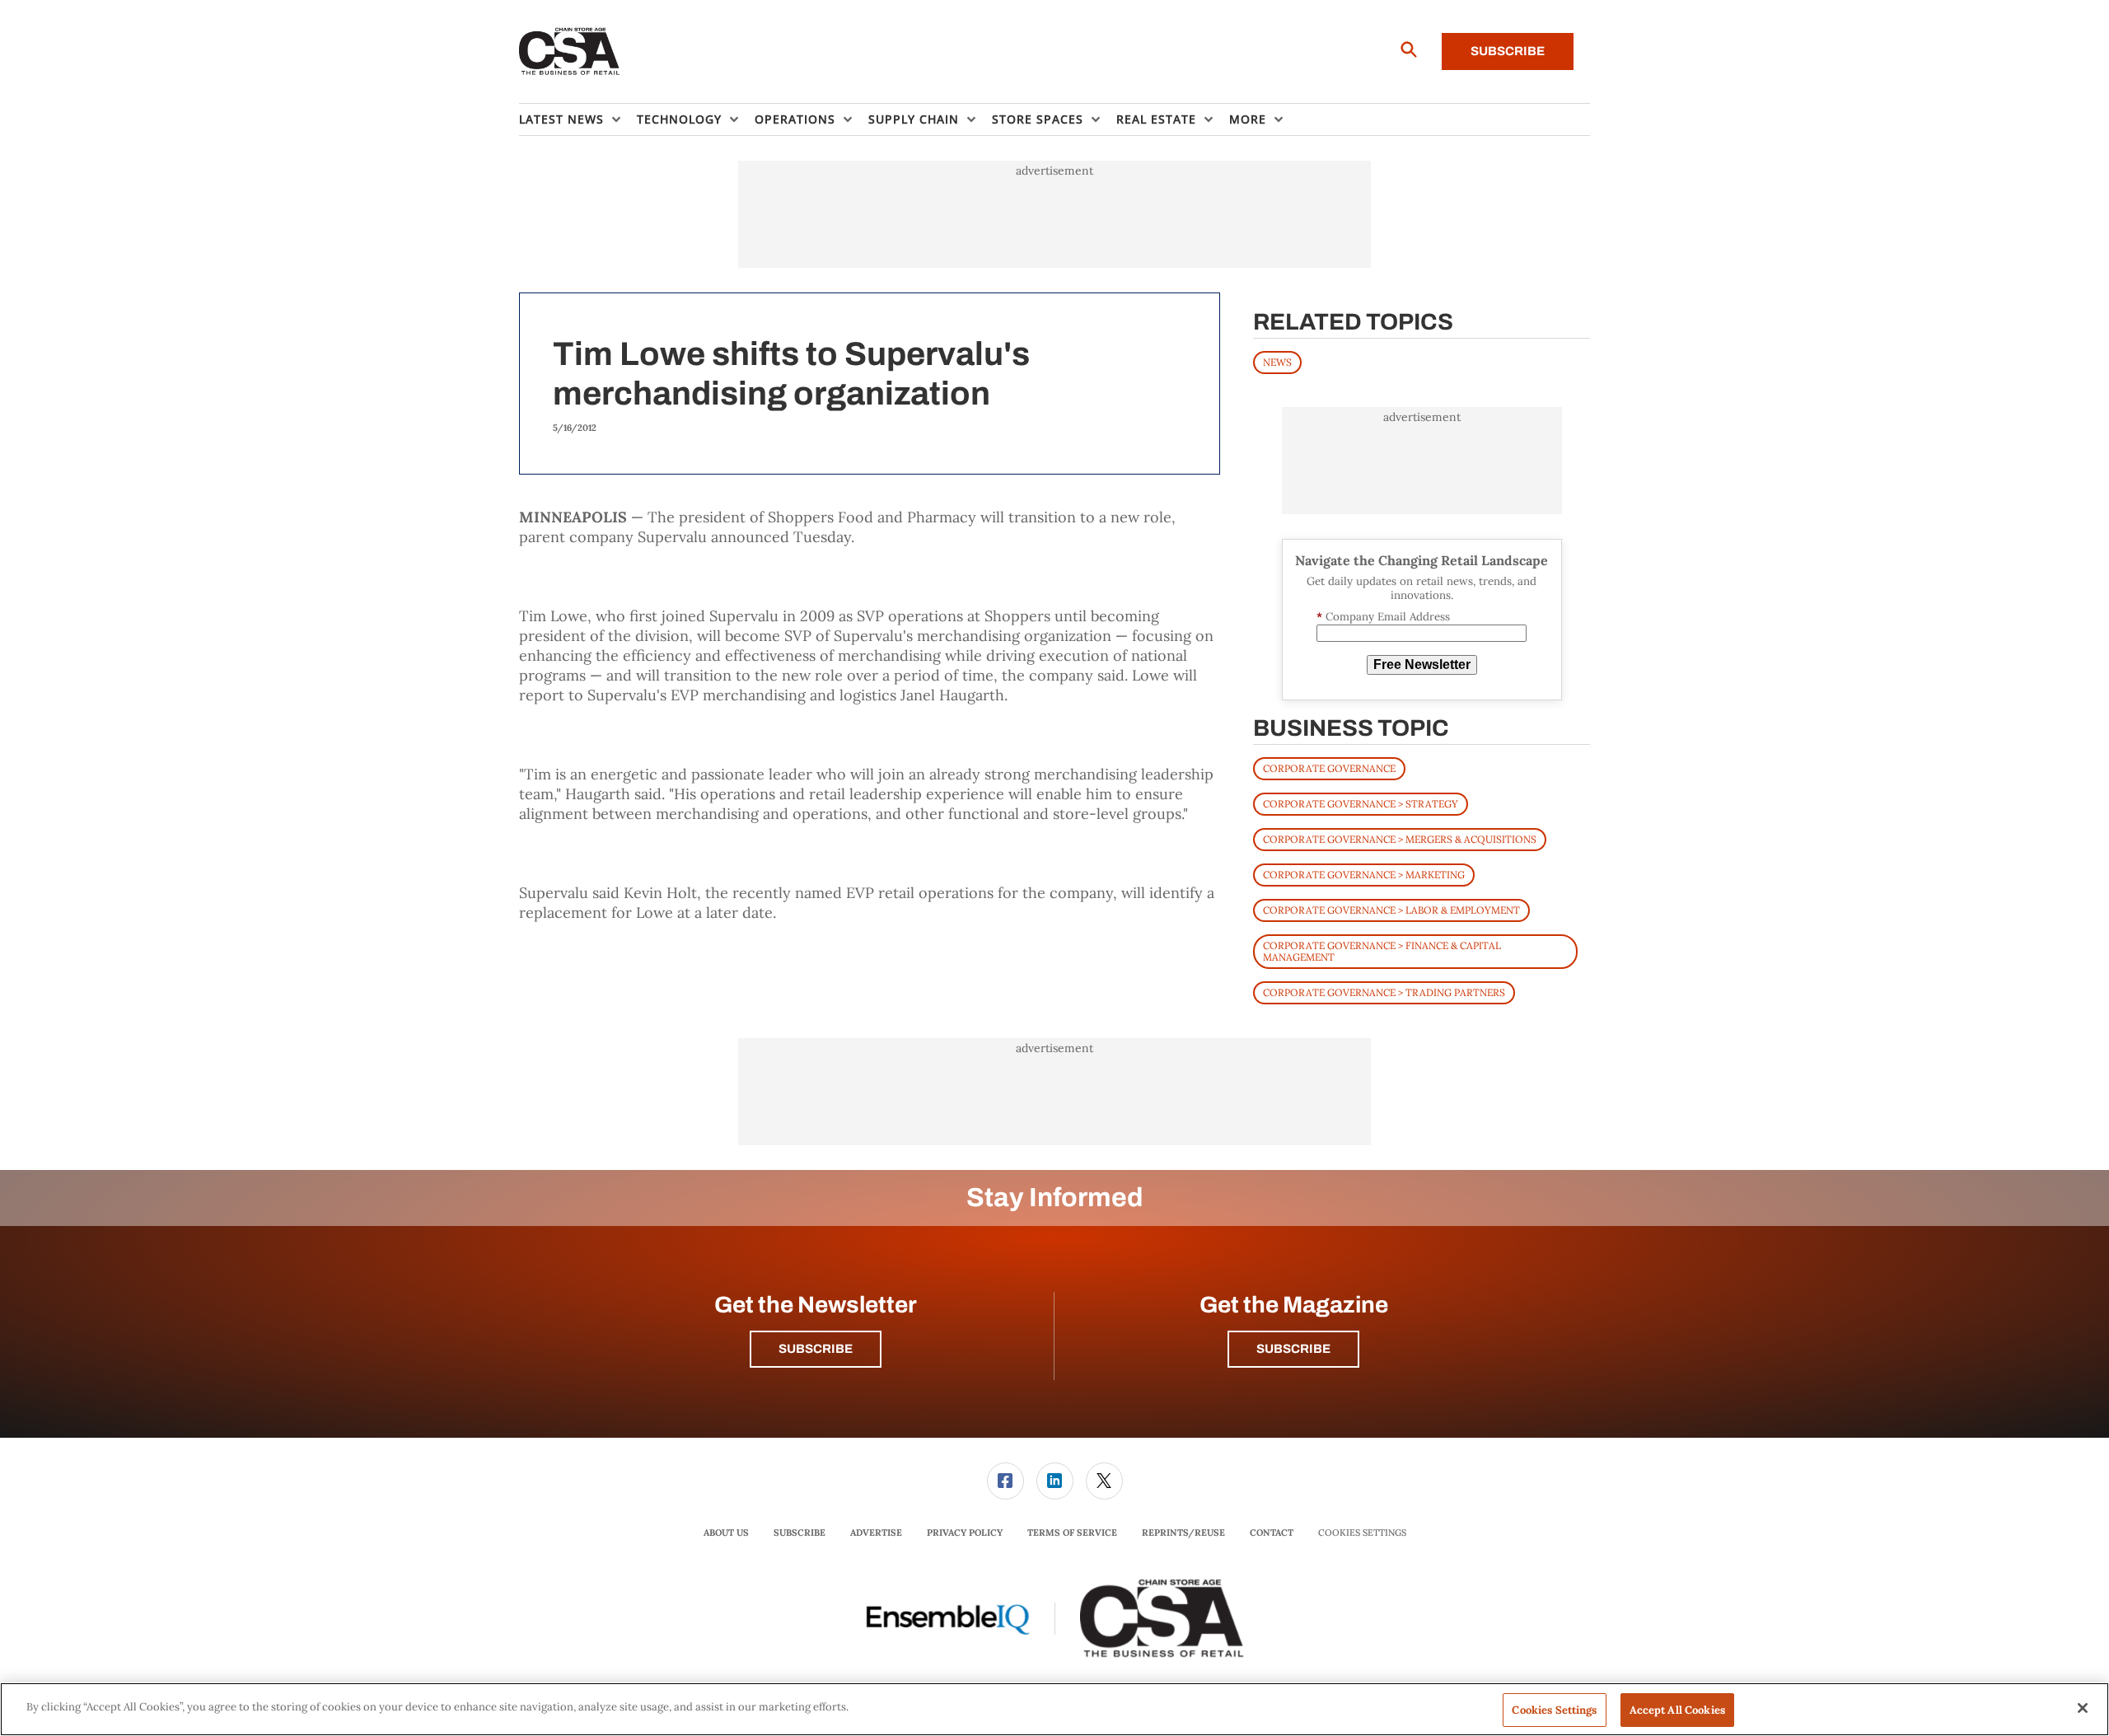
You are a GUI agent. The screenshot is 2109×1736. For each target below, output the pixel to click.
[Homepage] (570, 52)
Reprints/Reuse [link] (1183, 1532)
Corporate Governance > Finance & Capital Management (1382, 951)
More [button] (1248, 119)
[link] (1005, 1481)
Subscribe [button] (816, 1349)
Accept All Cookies (1677, 1710)
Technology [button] (679, 119)
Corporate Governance (1329, 768)
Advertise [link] (876, 1532)
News (1277, 362)
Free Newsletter (1422, 664)
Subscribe (1508, 51)
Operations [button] (795, 119)
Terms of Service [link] (1072, 1532)
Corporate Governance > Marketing (1364, 875)
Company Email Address (1383, 617)
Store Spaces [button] (1038, 119)
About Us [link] (726, 1532)
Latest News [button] (561, 119)
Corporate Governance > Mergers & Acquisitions (1400, 839)
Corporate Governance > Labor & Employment (1391, 910)
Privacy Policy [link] (965, 1532)
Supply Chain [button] (914, 119)
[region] (1054, 1709)
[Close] (2083, 1708)
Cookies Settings (1362, 1533)
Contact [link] (1272, 1532)
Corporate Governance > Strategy (1361, 804)
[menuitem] (578, 119)
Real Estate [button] (1156, 119)
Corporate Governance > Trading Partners (1384, 992)
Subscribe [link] (800, 1532)
